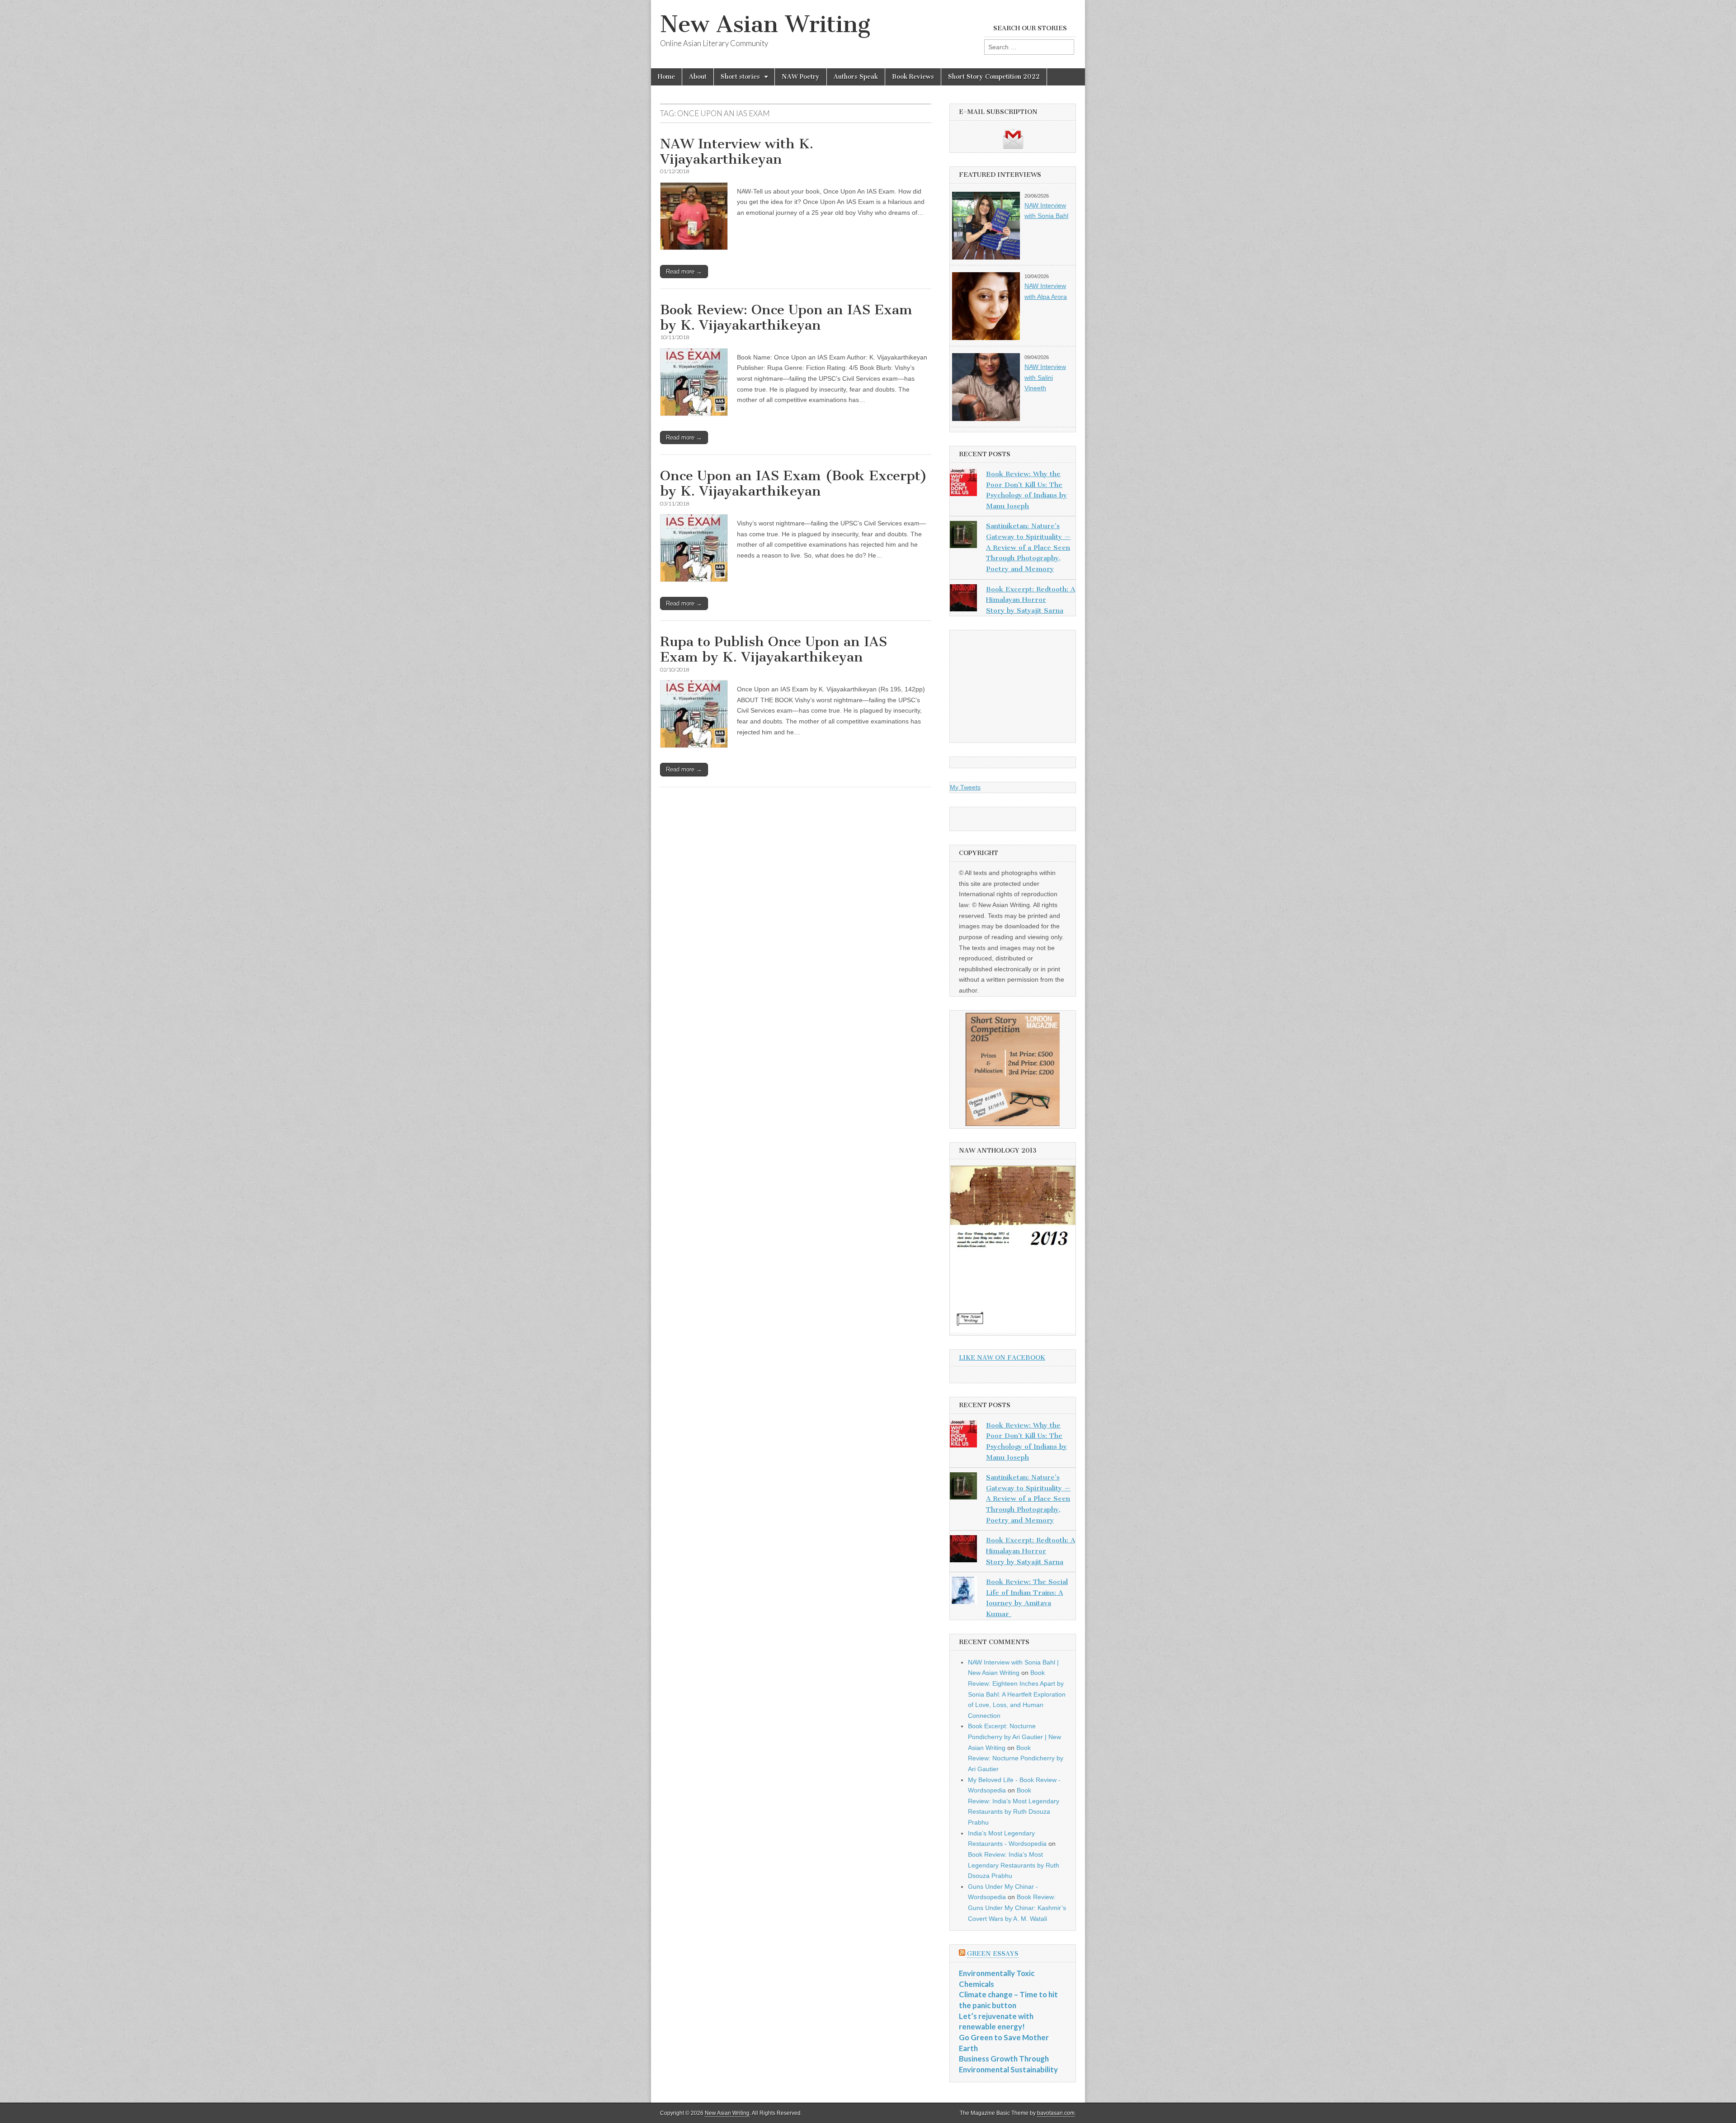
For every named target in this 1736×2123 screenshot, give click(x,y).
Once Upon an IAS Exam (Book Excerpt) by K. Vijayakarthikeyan (794, 483)
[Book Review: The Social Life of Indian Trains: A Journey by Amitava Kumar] (963, 1592)
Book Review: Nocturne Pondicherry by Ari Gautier (1016, 1758)
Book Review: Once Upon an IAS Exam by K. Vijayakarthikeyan (786, 317)
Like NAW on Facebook (1002, 1358)
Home (666, 77)
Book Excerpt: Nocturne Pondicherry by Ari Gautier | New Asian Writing (1014, 1737)
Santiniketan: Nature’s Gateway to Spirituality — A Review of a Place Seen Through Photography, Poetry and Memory (1028, 547)
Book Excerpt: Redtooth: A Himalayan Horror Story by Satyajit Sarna (1031, 600)
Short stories (740, 77)
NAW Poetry (801, 77)
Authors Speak (856, 77)
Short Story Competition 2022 (994, 77)
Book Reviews (913, 77)
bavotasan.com (1056, 2113)
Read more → (684, 272)
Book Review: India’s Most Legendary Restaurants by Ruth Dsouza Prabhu (1014, 1865)
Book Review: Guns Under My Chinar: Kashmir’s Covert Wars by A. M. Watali (1017, 1908)
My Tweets (965, 787)
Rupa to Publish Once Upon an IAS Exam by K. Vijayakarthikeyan (774, 649)
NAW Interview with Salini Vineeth (1045, 377)
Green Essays (993, 1954)
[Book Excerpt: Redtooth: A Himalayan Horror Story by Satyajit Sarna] (963, 600)
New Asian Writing (765, 24)
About (698, 77)
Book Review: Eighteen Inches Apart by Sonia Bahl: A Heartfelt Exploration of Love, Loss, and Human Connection (1017, 1694)
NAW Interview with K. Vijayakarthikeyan (737, 151)
